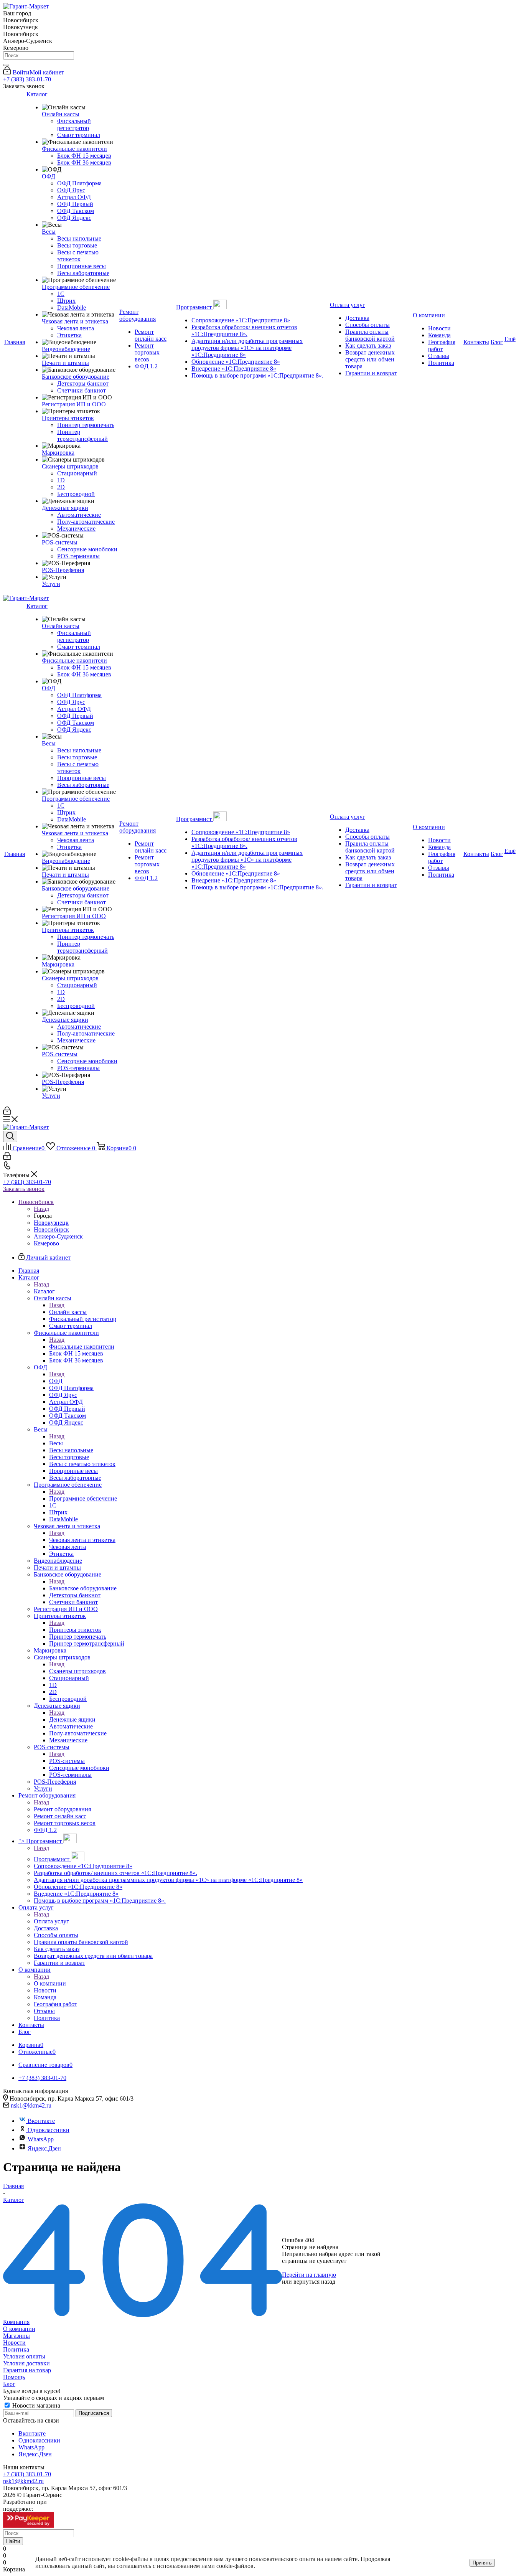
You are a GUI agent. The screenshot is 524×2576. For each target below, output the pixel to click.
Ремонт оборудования (62, 1809)
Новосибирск (51, 1229)
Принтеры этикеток (75, 1630)
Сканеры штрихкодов (77, 1671)
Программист (52, 1859)
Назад (41, 1209)
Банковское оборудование (83, 1588)
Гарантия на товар (27, 2370)
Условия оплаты (24, 2356)
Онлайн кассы (68, 1312)
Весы (56, 1443)
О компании (50, 1983)
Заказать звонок (24, 1189)
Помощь (14, 2377)
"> (41, 1841)
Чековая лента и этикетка (82, 1540)
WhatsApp (41, 2139)
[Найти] (6, 65)
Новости (14, 2343)
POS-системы (67, 1761)
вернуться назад (314, 2282)
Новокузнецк (51, 1223)
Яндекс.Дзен (44, 2148)
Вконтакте (41, 2121)
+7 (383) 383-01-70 (27, 79)
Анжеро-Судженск (58, 1236)
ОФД (56, 1381)
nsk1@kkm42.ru (31, 2105)
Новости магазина (35, 2405)
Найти (13, 2541)
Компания (16, 2322)
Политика (16, 2349)
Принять (482, 2563)
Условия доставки (26, 2363)
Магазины (16, 2336)
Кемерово (46, 1243)
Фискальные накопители (82, 1347)
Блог (9, 2384)
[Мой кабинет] (7, 1112)
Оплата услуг (51, 1921)
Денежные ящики (72, 1719)
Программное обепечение (83, 1498)
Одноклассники (49, 2130)
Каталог (44, 1291)
